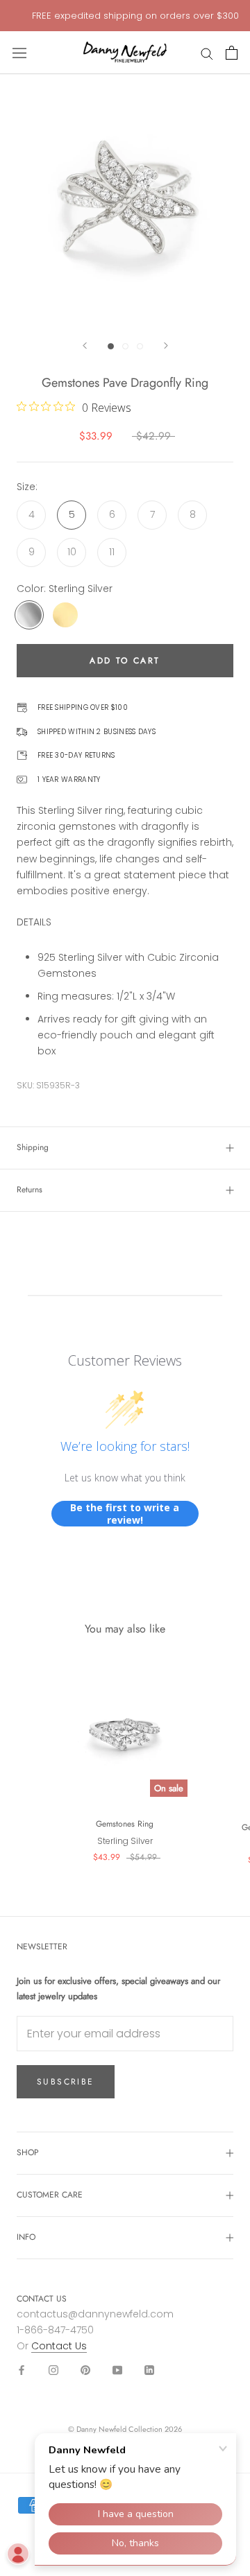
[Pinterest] (85, 2370)
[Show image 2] (125, 346)
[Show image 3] (140, 346)
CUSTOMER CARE (50, 2195)
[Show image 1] (111, 346)
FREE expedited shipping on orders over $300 (135, 16)
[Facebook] (22, 2370)
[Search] (207, 53)
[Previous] (85, 346)
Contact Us (59, 2346)
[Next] (166, 346)
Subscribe (66, 2082)
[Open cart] (232, 53)
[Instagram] (53, 2370)
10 (72, 552)
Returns (30, 1190)
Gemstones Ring (125, 1824)
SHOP (28, 2152)
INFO (26, 2237)
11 (112, 552)
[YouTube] (117, 2370)
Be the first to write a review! (125, 1514)
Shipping (33, 1147)
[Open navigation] (19, 53)
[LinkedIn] (149, 2370)
